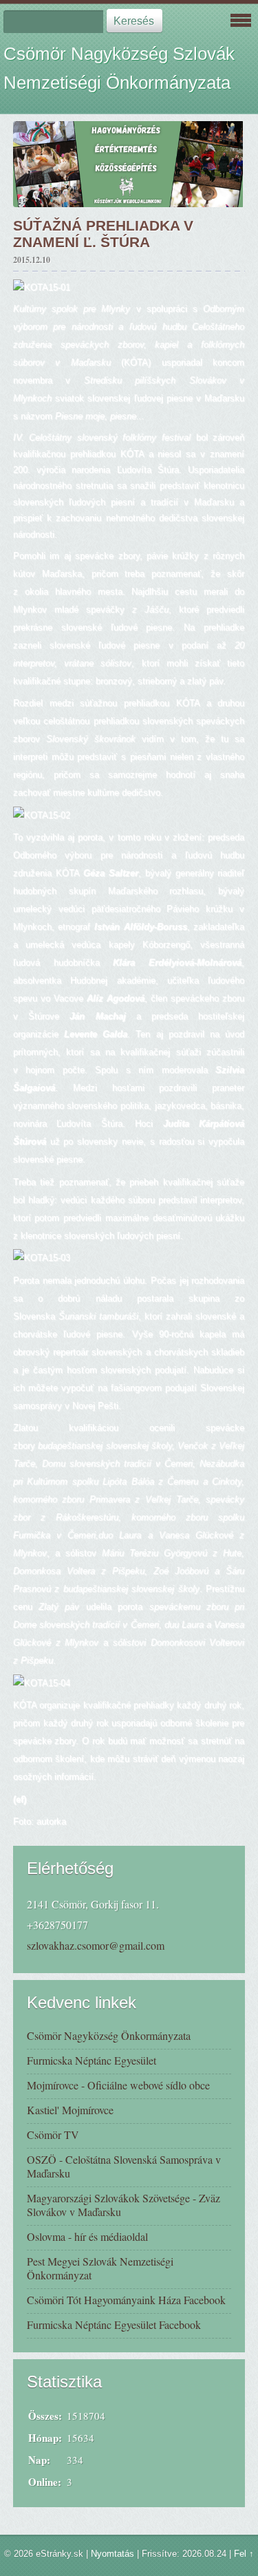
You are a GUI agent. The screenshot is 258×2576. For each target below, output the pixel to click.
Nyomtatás (112, 2554)
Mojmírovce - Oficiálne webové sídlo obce (118, 2085)
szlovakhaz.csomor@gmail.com (96, 1945)
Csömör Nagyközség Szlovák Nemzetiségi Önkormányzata (119, 68)
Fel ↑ (244, 2554)
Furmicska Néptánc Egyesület (92, 2060)
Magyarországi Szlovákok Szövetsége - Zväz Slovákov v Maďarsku (123, 2205)
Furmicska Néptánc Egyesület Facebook (114, 2324)
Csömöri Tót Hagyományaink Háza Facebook (126, 2300)
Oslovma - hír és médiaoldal (87, 2236)
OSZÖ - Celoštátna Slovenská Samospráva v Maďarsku (124, 2166)
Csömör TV (53, 2135)
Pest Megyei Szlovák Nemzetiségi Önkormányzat (100, 2268)
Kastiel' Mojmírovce (70, 2110)
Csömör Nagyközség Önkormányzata (109, 2035)
